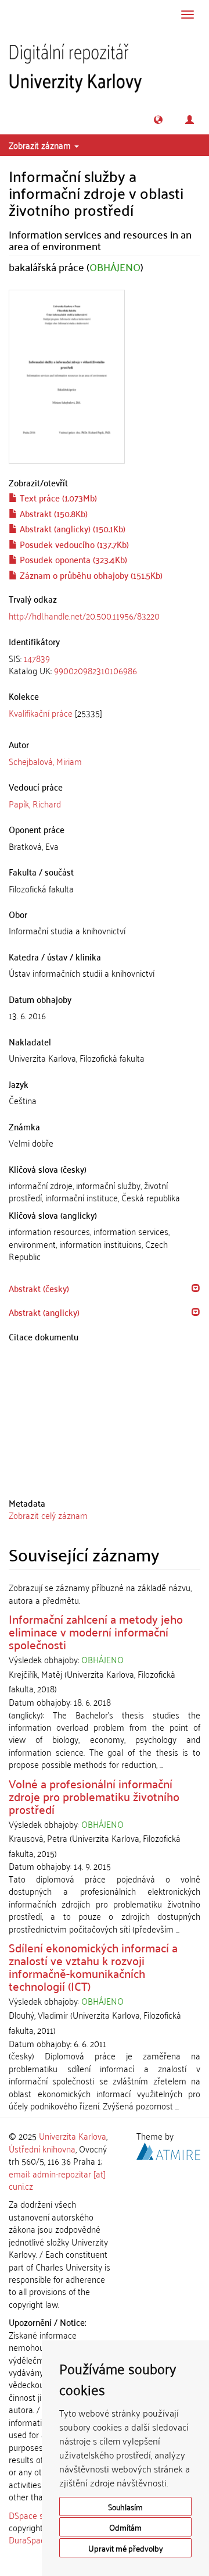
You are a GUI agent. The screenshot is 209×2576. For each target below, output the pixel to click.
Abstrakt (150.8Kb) (53, 513)
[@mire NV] (168, 2149)
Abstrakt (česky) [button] (39, 1288)
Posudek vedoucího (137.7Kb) (73, 544)
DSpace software (40, 2515)
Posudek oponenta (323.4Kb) (72, 559)
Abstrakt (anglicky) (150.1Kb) (71, 528)
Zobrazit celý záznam (48, 1515)
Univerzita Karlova (73, 2136)
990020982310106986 (96, 670)
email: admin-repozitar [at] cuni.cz (57, 2180)
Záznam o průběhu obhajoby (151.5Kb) (90, 575)
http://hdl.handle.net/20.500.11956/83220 (84, 615)
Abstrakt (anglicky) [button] (44, 1312)
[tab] (105, 665)
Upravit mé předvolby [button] (126, 2548)
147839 (37, 658)
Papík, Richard (35, 803)
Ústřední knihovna (42, 2148)
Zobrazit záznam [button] (41, 145)
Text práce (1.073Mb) (57, 497)
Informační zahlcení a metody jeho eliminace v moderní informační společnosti (96, 1631)
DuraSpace (29, 2539)
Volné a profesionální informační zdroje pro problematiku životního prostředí (94, 1796)
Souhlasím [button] (125, 2506)
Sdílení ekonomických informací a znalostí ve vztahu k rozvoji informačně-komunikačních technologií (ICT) (93, 1966)
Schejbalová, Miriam (45, 761)
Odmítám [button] (125, 2527)
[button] (158, 120)
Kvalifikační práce (41, 713)
